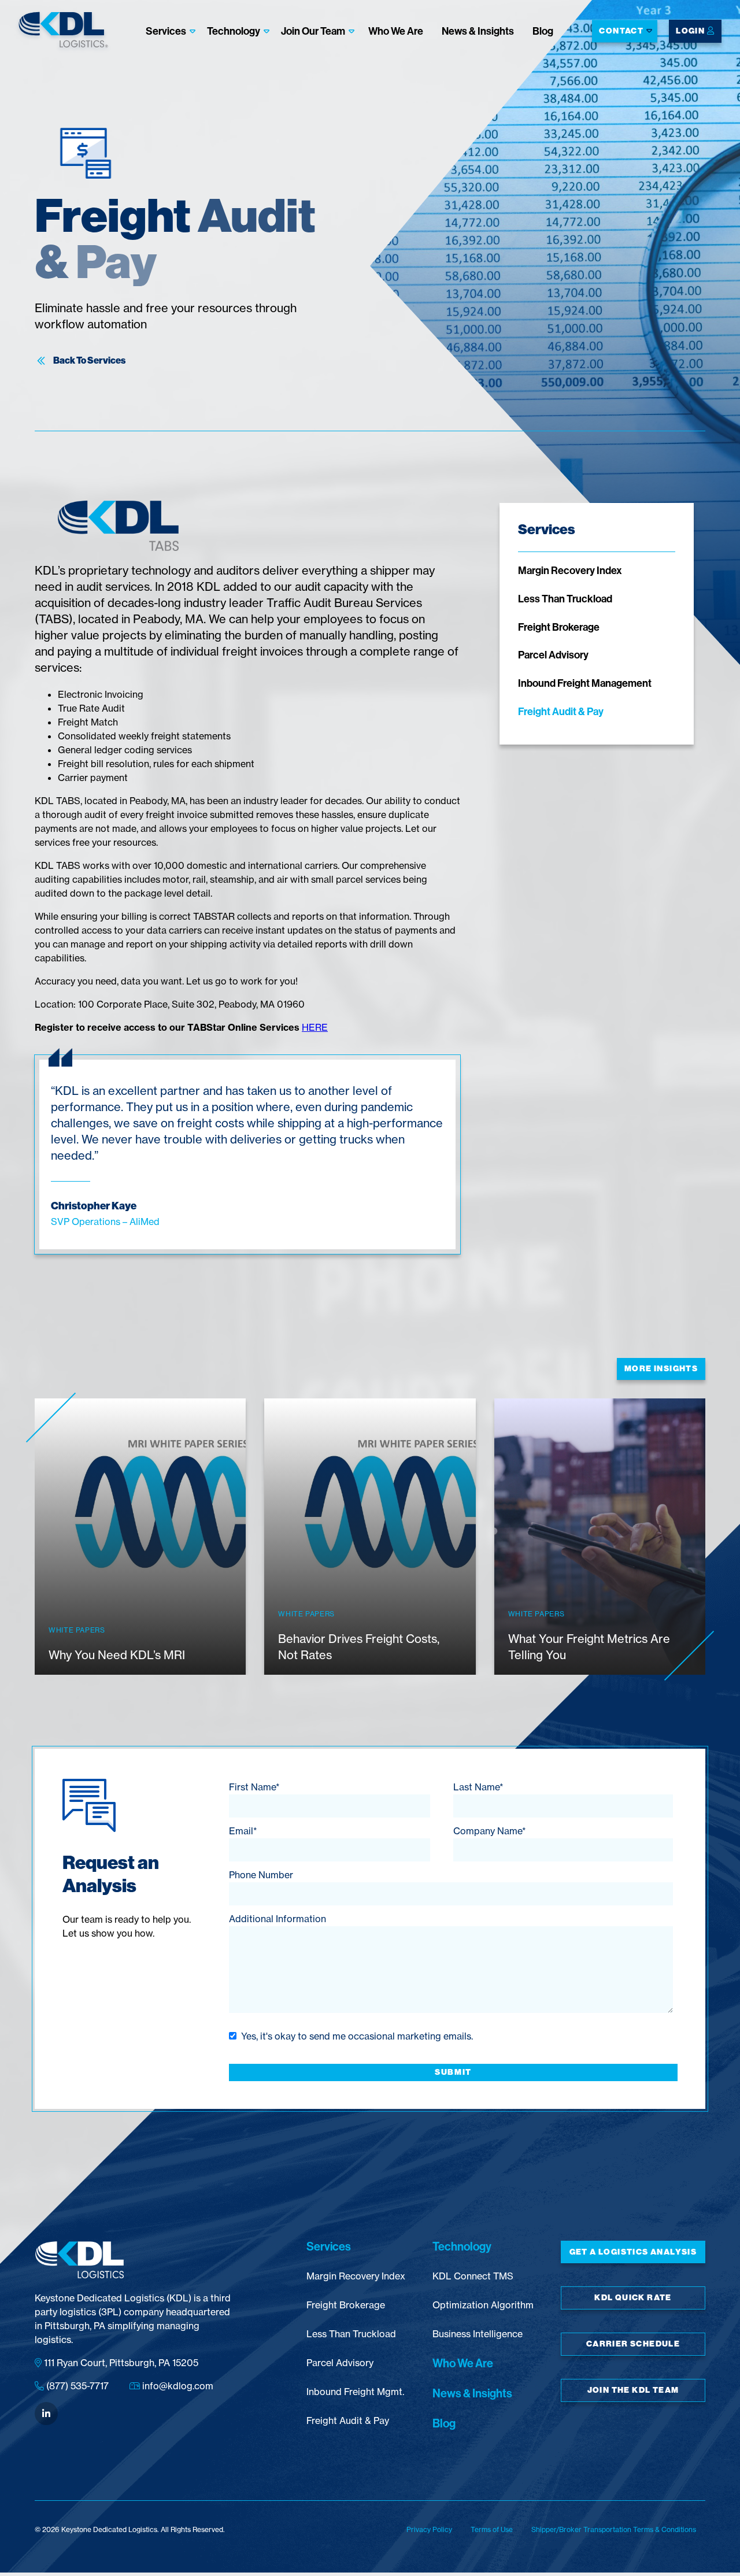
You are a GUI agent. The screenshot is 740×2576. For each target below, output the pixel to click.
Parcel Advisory (553, 655)
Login (691, 31)
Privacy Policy (429, 2529)
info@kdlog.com (177, 2386)
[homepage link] (64, 32)
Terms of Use (492, 2529)
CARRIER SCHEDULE (633, 2344)
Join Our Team (313, 30)
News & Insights (478, 30)
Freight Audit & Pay (561, 711)
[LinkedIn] (46, 2414)
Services (166, 30)
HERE (315, 1027)
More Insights (661, 1369)
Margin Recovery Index (570, 570)
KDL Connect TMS (473, 2276)
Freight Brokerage (559, 627)
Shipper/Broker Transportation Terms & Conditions (614, 2529)
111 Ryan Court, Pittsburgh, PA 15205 (120, 2363)
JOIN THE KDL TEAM (633, 2390)
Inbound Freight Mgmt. (355, 2392)
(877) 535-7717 (76, 2386)
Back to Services (89, 361)
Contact (621, 31)
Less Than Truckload (565, 599)
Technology (234, 30)
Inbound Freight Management (585, 683)
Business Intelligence (478, 2334)
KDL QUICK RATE (633, 2298)
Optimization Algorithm (483, 2305)
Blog (543, 30)
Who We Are (396, 30)
